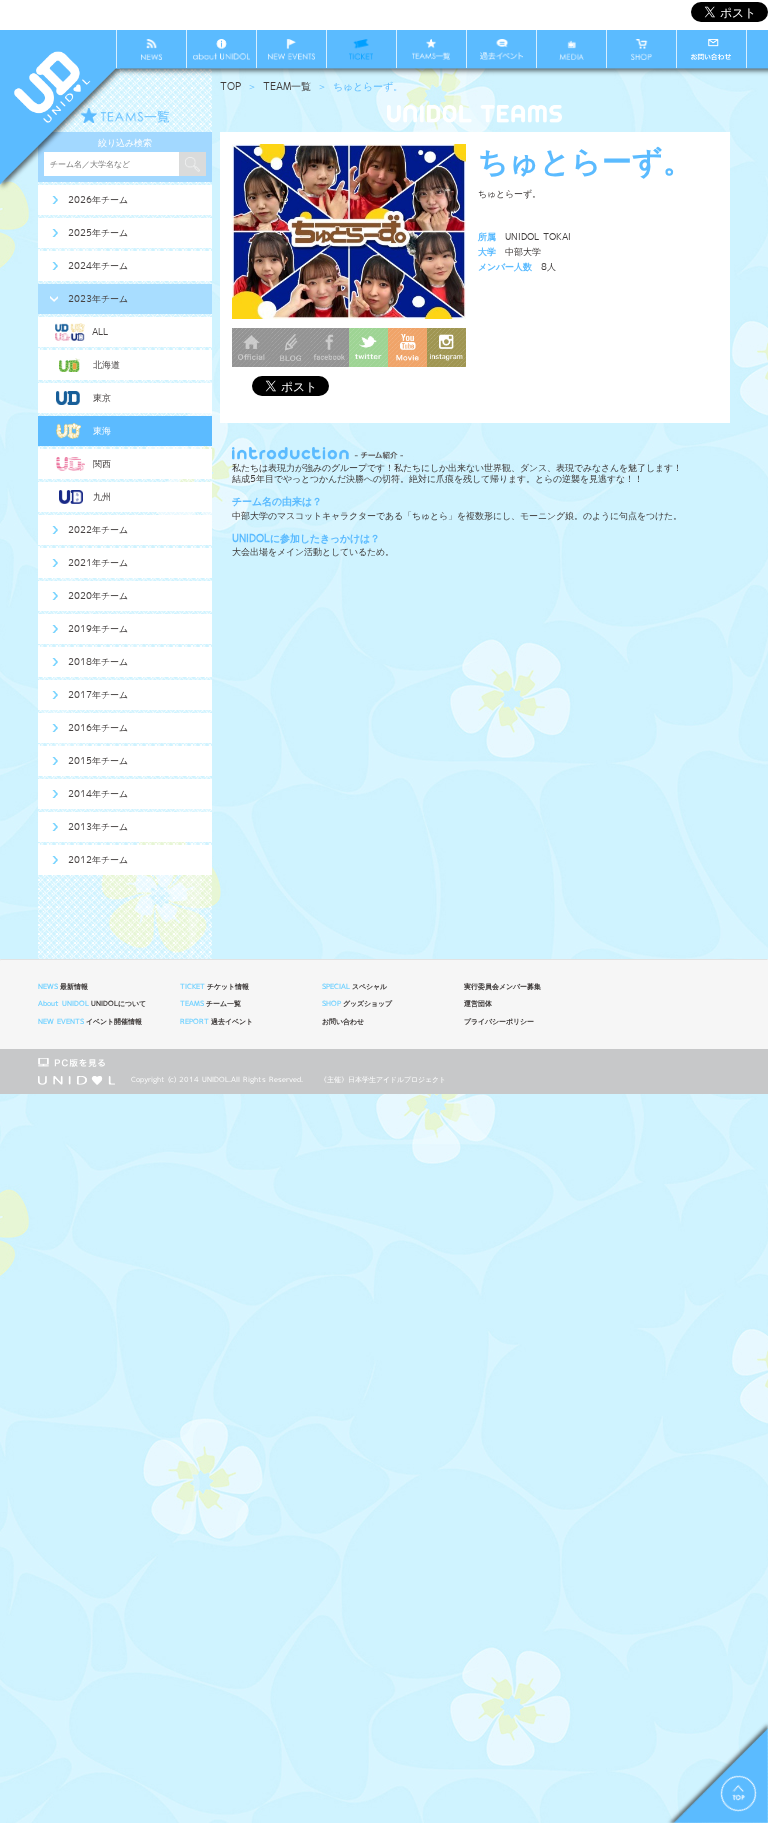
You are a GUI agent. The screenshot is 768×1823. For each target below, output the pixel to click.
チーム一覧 (210, 1004)
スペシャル (354, 987)
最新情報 (63, 987)
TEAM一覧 (287, 86)
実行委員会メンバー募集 (502, 987)
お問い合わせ (343, 1022)
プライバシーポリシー (499, 1022)
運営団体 (478, 1004)
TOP (230, 86)
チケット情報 (214, 987)
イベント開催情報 (90, 1022)
